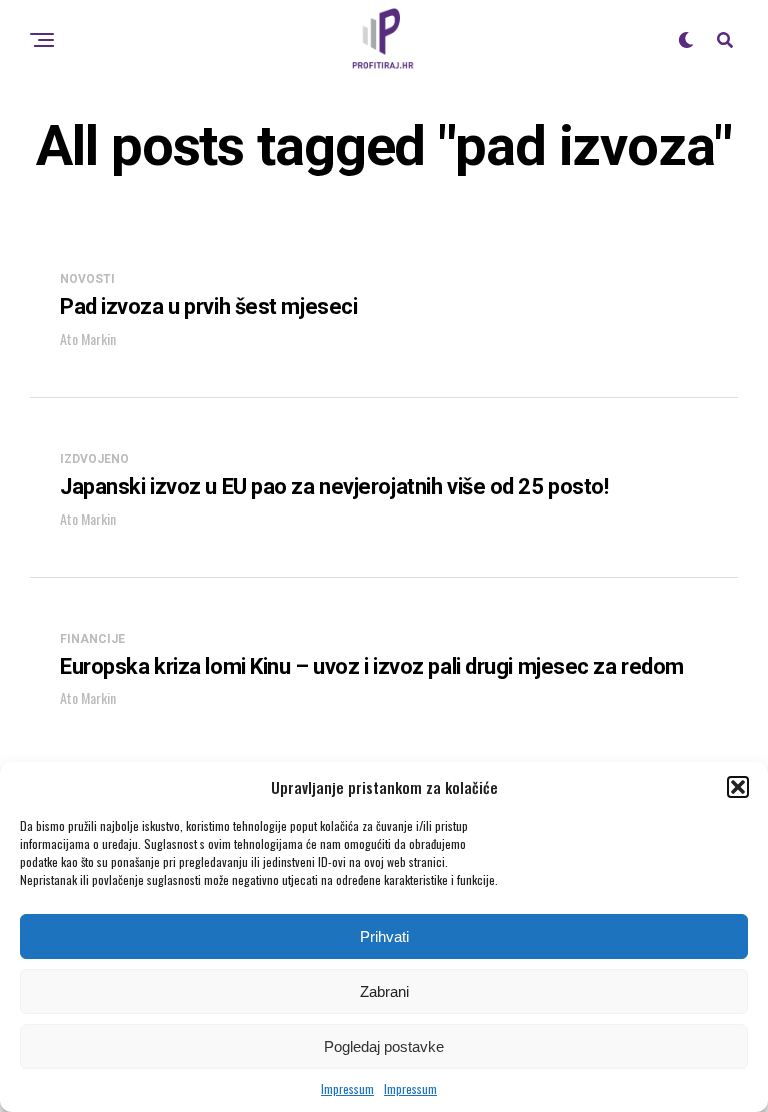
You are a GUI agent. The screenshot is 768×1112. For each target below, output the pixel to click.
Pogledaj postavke (384, 1046)
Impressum (347, 1088)
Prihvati (384, 936)
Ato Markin (88, 338)
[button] (738, 787)
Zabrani (384, 991)
